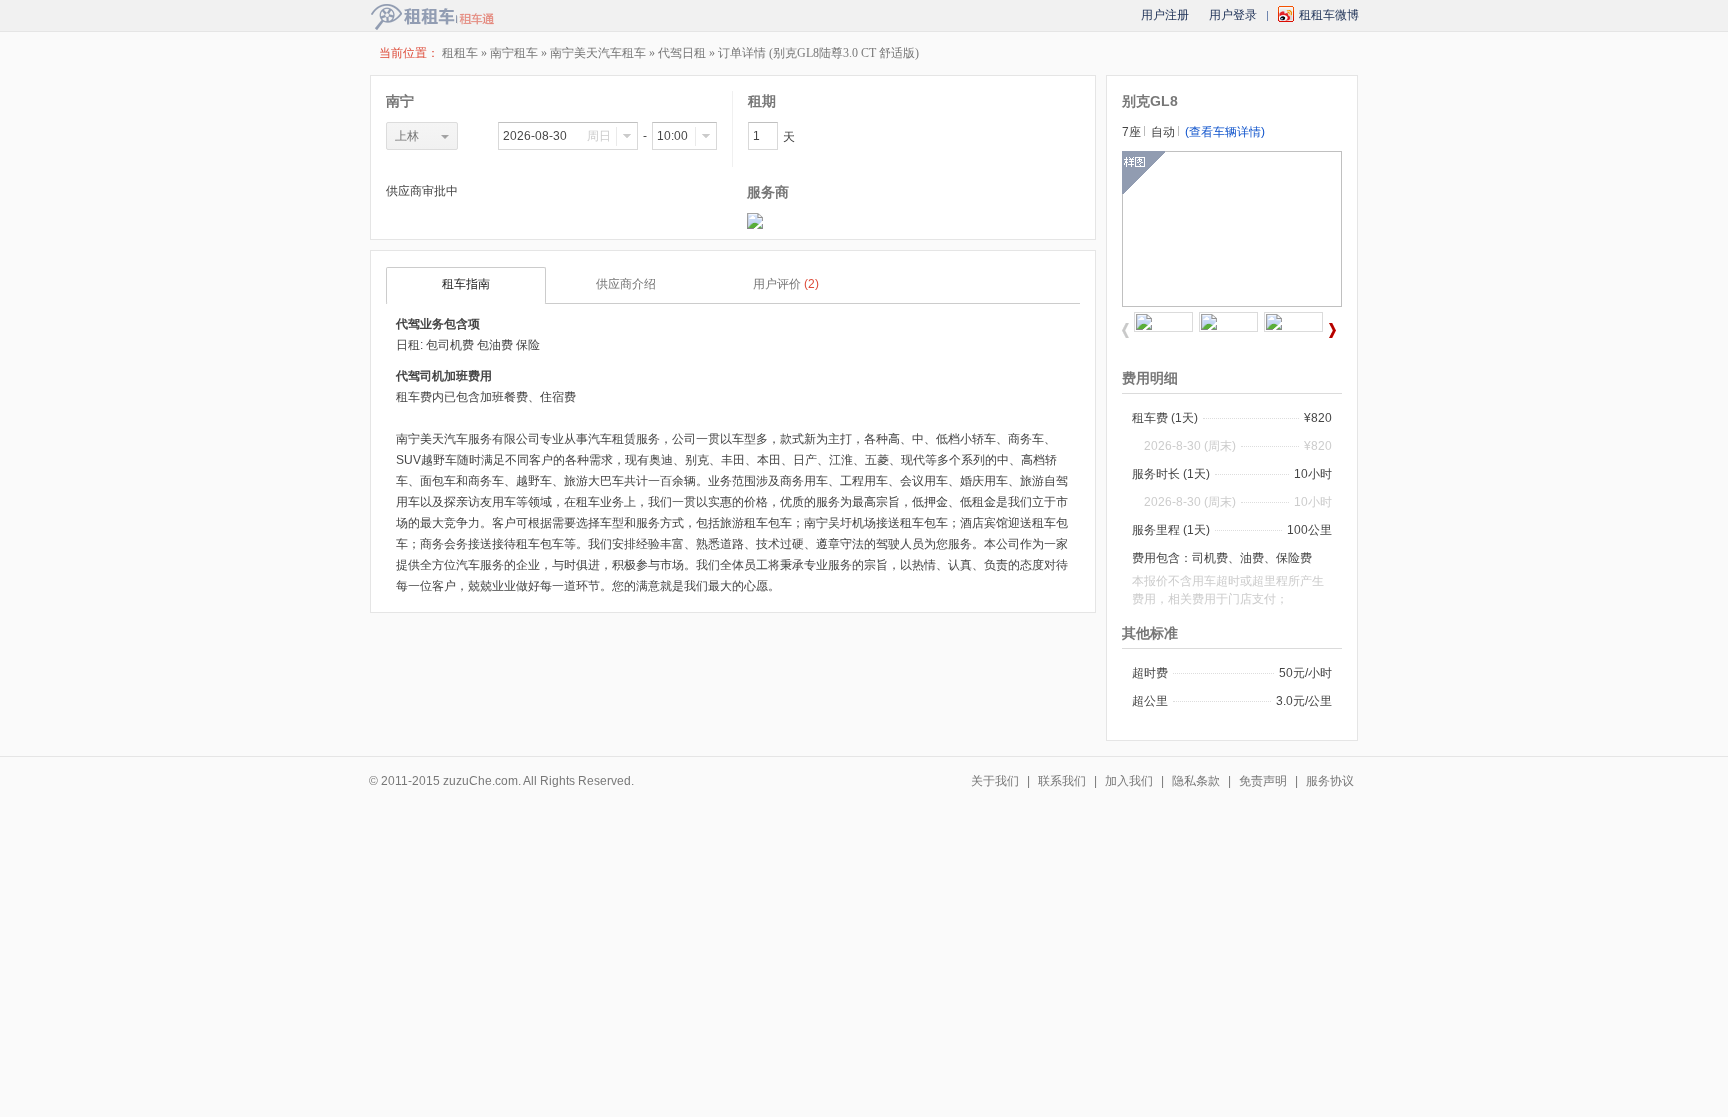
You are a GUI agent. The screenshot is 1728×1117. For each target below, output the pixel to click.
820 (1321, 418)
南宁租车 (515, 53)
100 (1297, 530)
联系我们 (1062, 781)
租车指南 (466, 284)
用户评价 (786, 284)
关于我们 (995, 781)
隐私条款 (1196, 781)
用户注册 (1165, 15)
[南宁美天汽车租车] (755, 225)
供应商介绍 (626, 284)
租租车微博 (1329, 15)
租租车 (460, 53)
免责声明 (1263, 781)
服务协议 (1330, 781)
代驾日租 (682, 53)
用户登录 (1233, 15)
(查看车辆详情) (1225, 132)
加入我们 (1129, 781)
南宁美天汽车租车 (598, 53)
